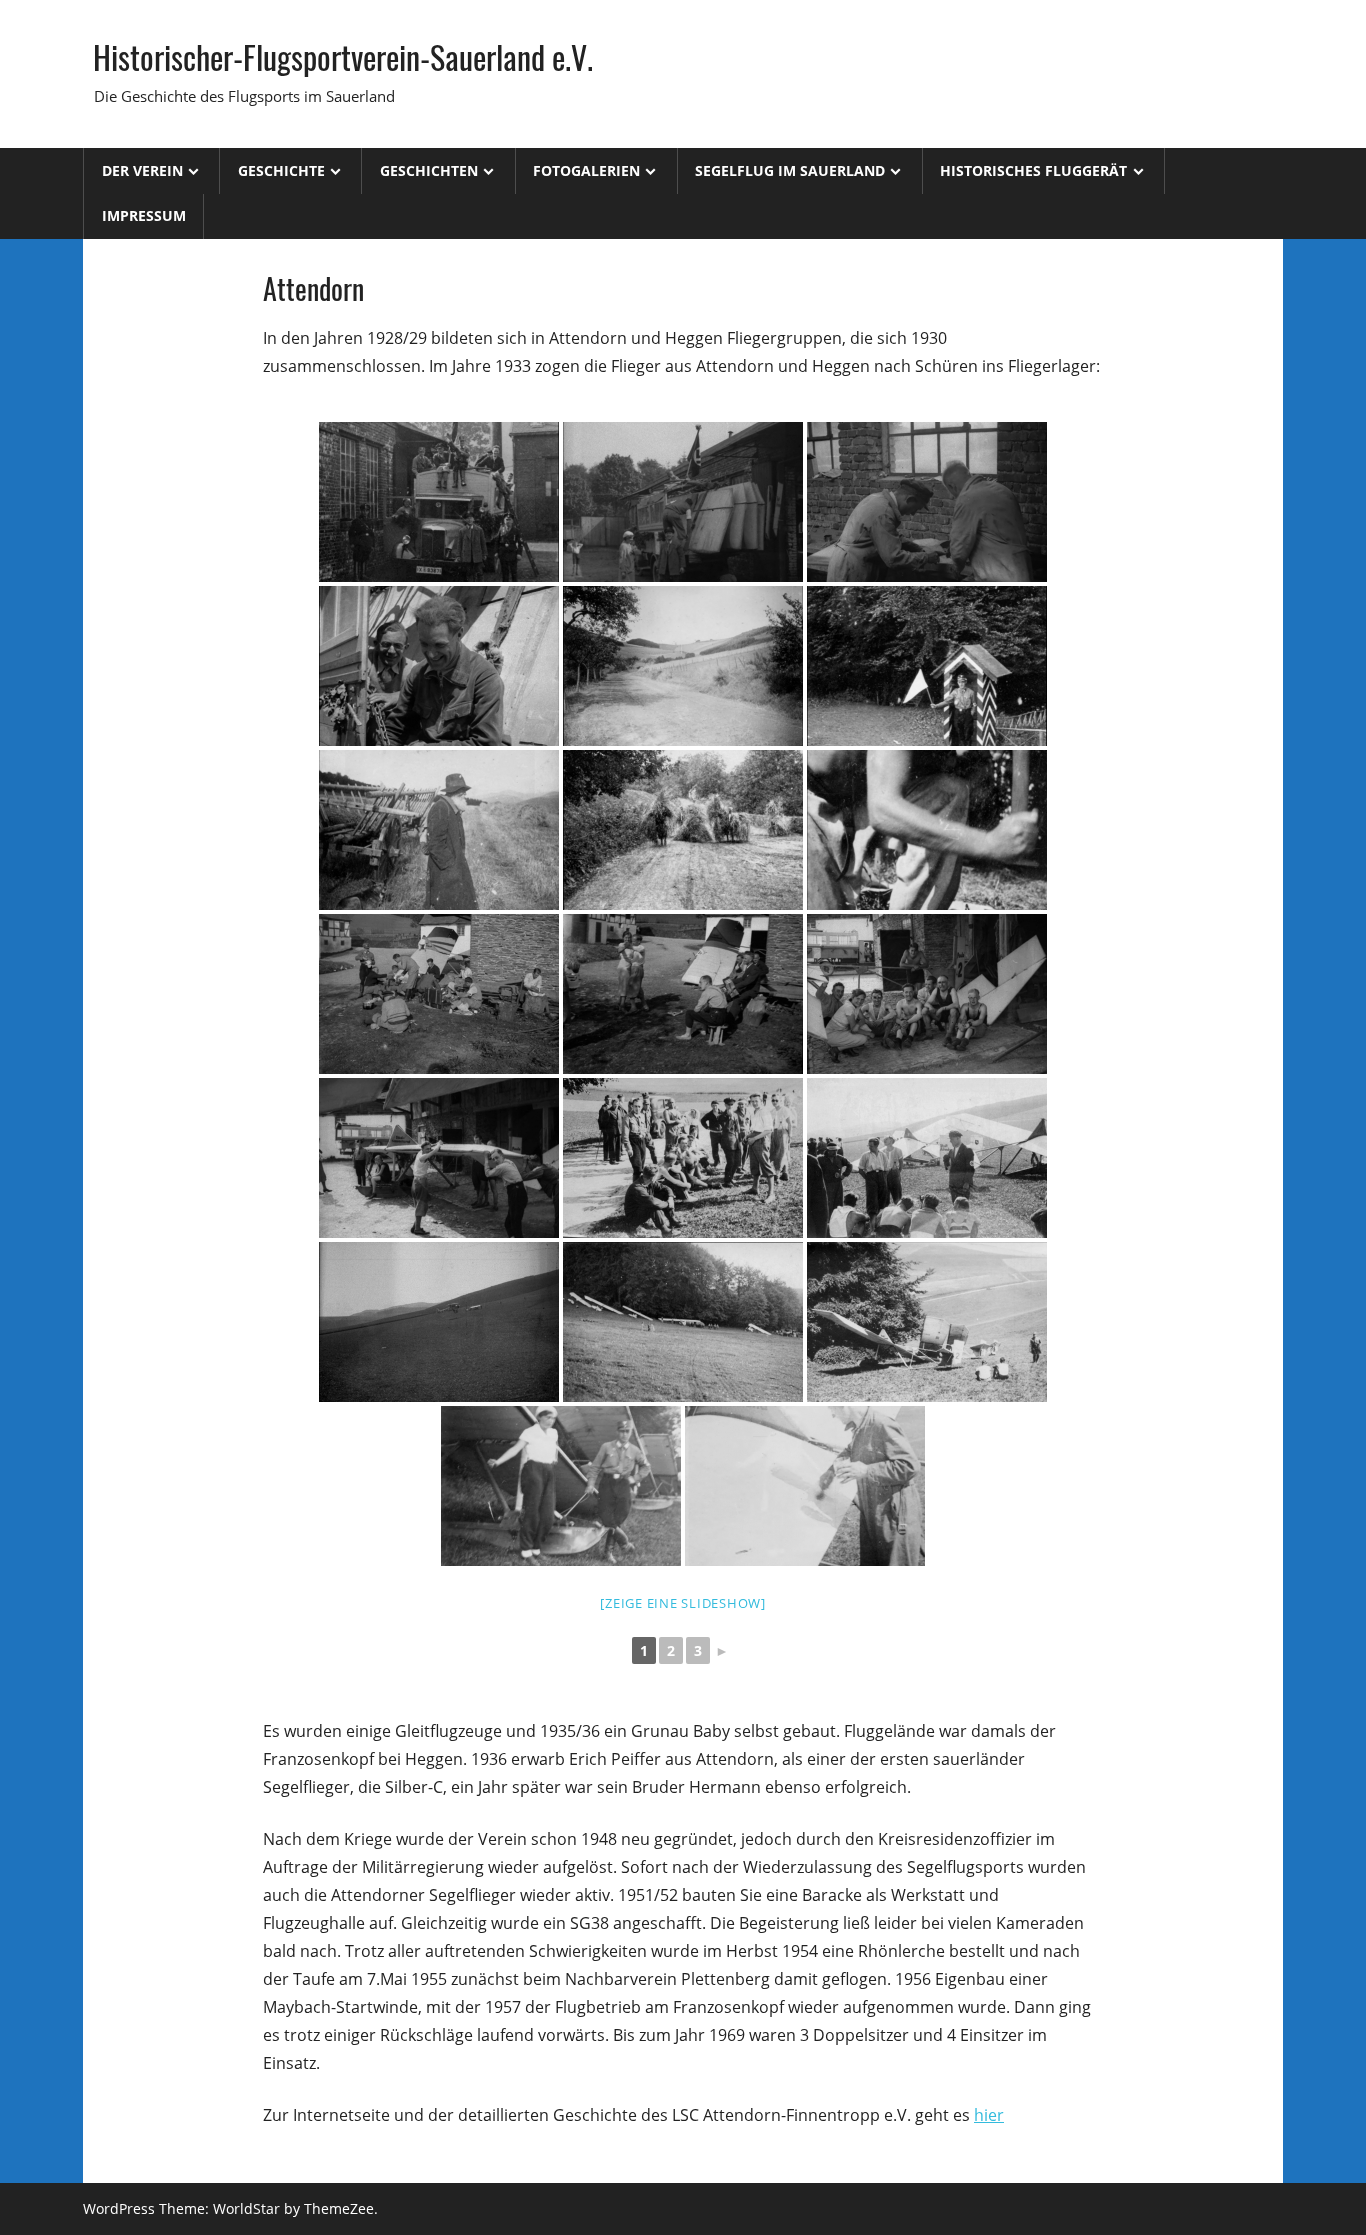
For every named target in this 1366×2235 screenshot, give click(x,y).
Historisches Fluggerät (1033, 170)
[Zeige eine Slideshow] (683, 1603)
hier (989, 2115)
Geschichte (281, 170)
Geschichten (429, 170)
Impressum (144, 215)
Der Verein (142, 170)
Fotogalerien (586, 170)
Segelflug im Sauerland (790, 170)
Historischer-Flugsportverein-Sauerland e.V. (343, 56)
